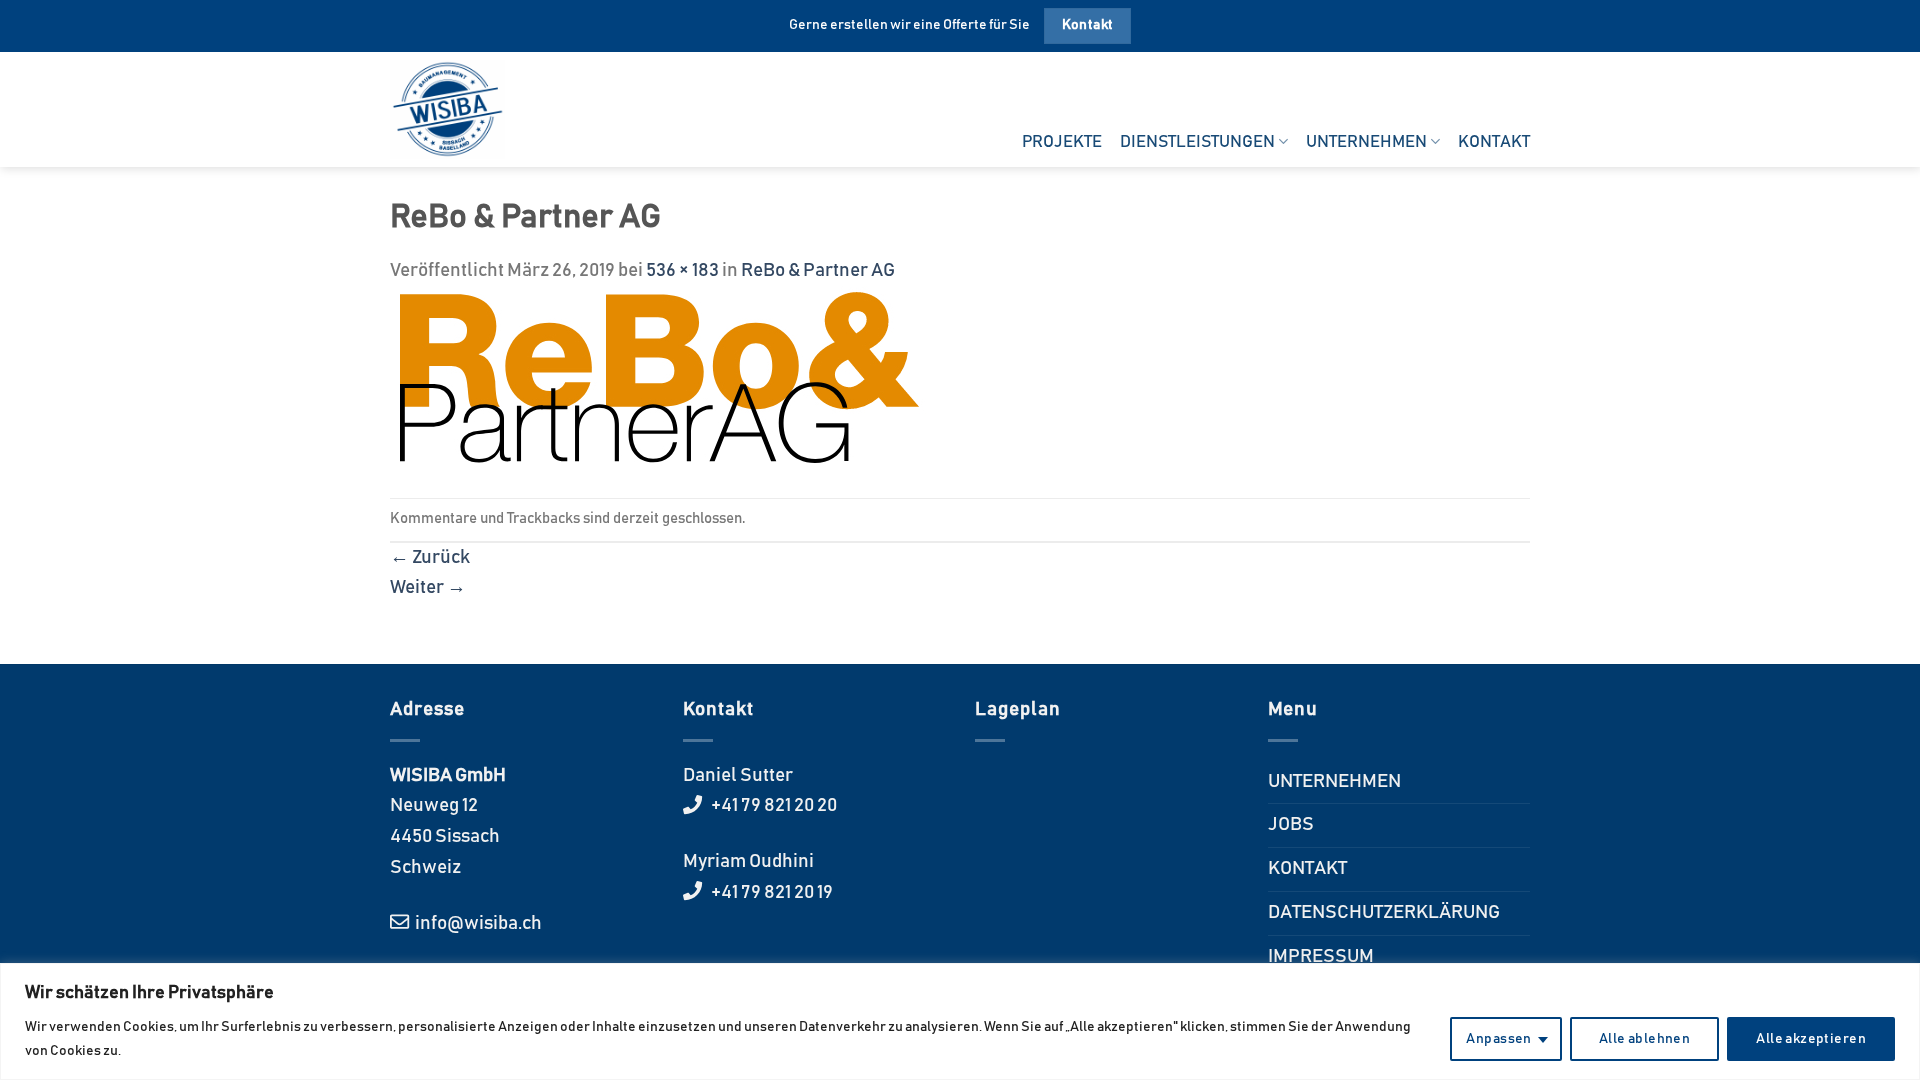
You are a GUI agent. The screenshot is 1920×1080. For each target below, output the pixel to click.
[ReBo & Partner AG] (658, 377)
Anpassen (1498, 1039)
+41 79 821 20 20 (772, 805)
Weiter (428, 587)
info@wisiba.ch (477, 923)
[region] (960, 1021)
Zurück (430, 557)
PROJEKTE (1062, 142)
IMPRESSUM (1321, 956)
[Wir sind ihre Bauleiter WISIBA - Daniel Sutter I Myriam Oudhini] (458, 109)
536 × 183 (682, 270)
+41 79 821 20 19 (770, 892)
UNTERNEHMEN (1366, 142)
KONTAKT (1494, 142)
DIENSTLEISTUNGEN (1197, 142)
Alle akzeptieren (1811, 1039)
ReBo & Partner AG (818, 270)
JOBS (1291, 824)
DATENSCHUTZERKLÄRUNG (1384, 912)
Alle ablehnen (1644, 1039)
